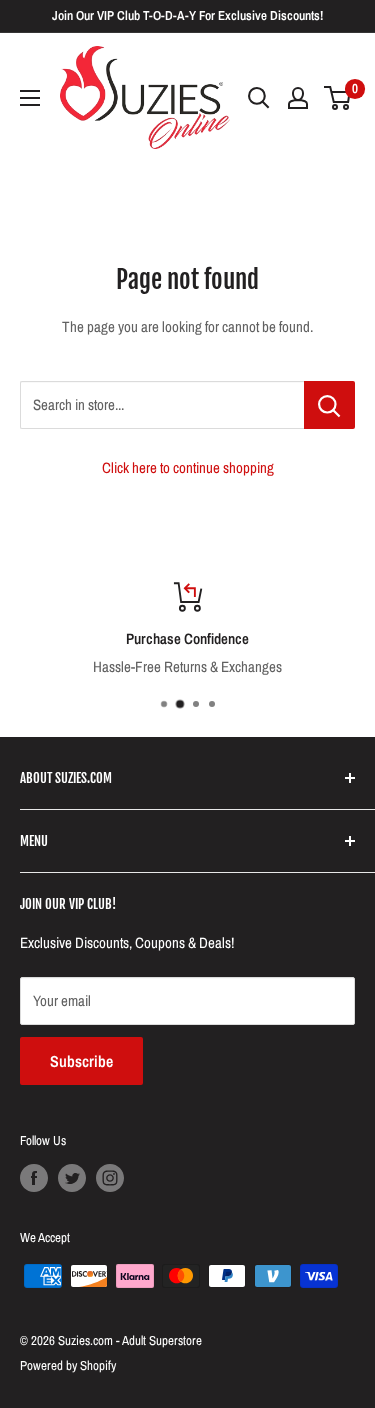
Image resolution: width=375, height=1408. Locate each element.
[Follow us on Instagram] (110, 1178)
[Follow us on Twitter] (72, 1178)
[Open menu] (30, 98)
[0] (338, 98)
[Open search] (259, 98)
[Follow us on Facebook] (34, 1178)
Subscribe (81, 1061)
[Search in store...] (329, 405)
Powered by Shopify (68, 1365)
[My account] (298, 98)
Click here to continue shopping (188, 467)
